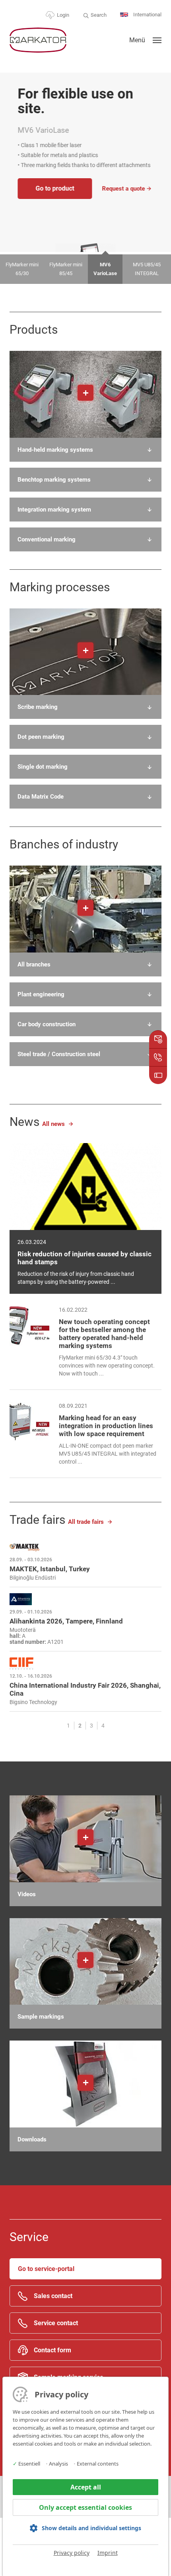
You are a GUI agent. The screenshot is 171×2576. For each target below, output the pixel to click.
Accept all (86, 2487)
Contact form (52, 2350)
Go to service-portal (46, 2269)
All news (53, 1124)
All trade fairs (86, 1522)
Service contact (56, 2323)
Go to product (55, 188)
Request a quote (123, 189)
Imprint (108, 2553)
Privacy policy (72, 2553)
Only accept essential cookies (85, 2507)
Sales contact (53, 2296)
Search (99, 15)
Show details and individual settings (91, 2528)
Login (63, 15)
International (147, 15)
